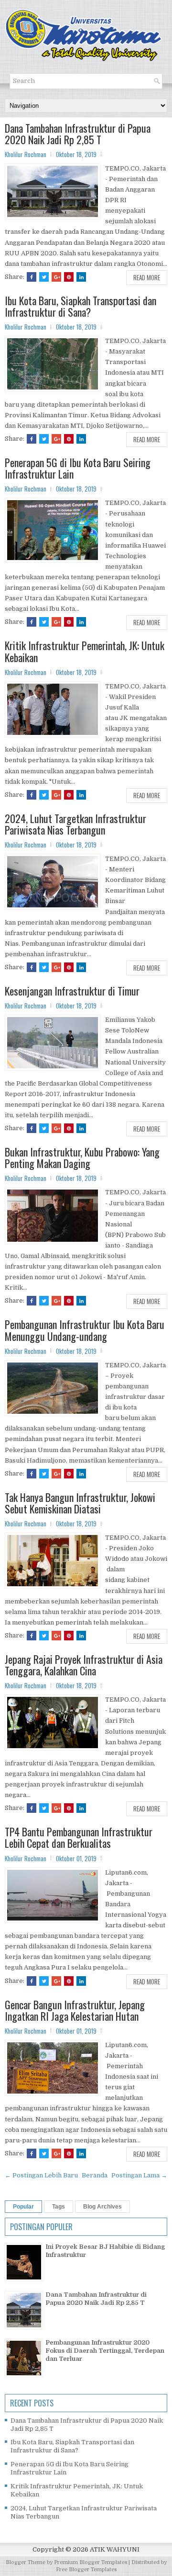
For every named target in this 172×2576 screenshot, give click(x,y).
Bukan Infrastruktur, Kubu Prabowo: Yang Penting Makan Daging (82, 1157)
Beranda (95, 2175)
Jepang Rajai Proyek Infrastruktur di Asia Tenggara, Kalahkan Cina (84, 1665)
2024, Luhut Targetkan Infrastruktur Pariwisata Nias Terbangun (75, 824)
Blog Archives (102, 2207)
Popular (23, 2207)
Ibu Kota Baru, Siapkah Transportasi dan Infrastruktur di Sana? (81, 306)
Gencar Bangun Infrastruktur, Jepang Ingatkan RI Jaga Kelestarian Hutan (75, 2010)
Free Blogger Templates (86, 2570)
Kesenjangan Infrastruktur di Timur (72, 991)
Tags (59, 2207)
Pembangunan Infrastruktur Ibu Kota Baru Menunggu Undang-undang (85, 1330)
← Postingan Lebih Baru (41, 2175)
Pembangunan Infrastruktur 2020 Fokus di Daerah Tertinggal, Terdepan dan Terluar (105, 2351)
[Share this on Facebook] (32, 277)
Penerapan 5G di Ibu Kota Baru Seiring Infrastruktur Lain (78, 468)
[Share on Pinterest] (69, 277)
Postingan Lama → (139, 2175)
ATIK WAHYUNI (115, 2549)
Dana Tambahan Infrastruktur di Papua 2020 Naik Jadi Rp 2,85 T (78, 134)
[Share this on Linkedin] (81, 277)
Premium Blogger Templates (91, 2562)
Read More (147, 277)
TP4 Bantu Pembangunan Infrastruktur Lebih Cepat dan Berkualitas (79, 1837)
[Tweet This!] (44, 277)
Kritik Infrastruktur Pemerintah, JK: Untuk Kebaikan (85, 651)
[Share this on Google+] (56, 277)
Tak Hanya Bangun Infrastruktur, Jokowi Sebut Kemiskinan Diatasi (80, 1503)
